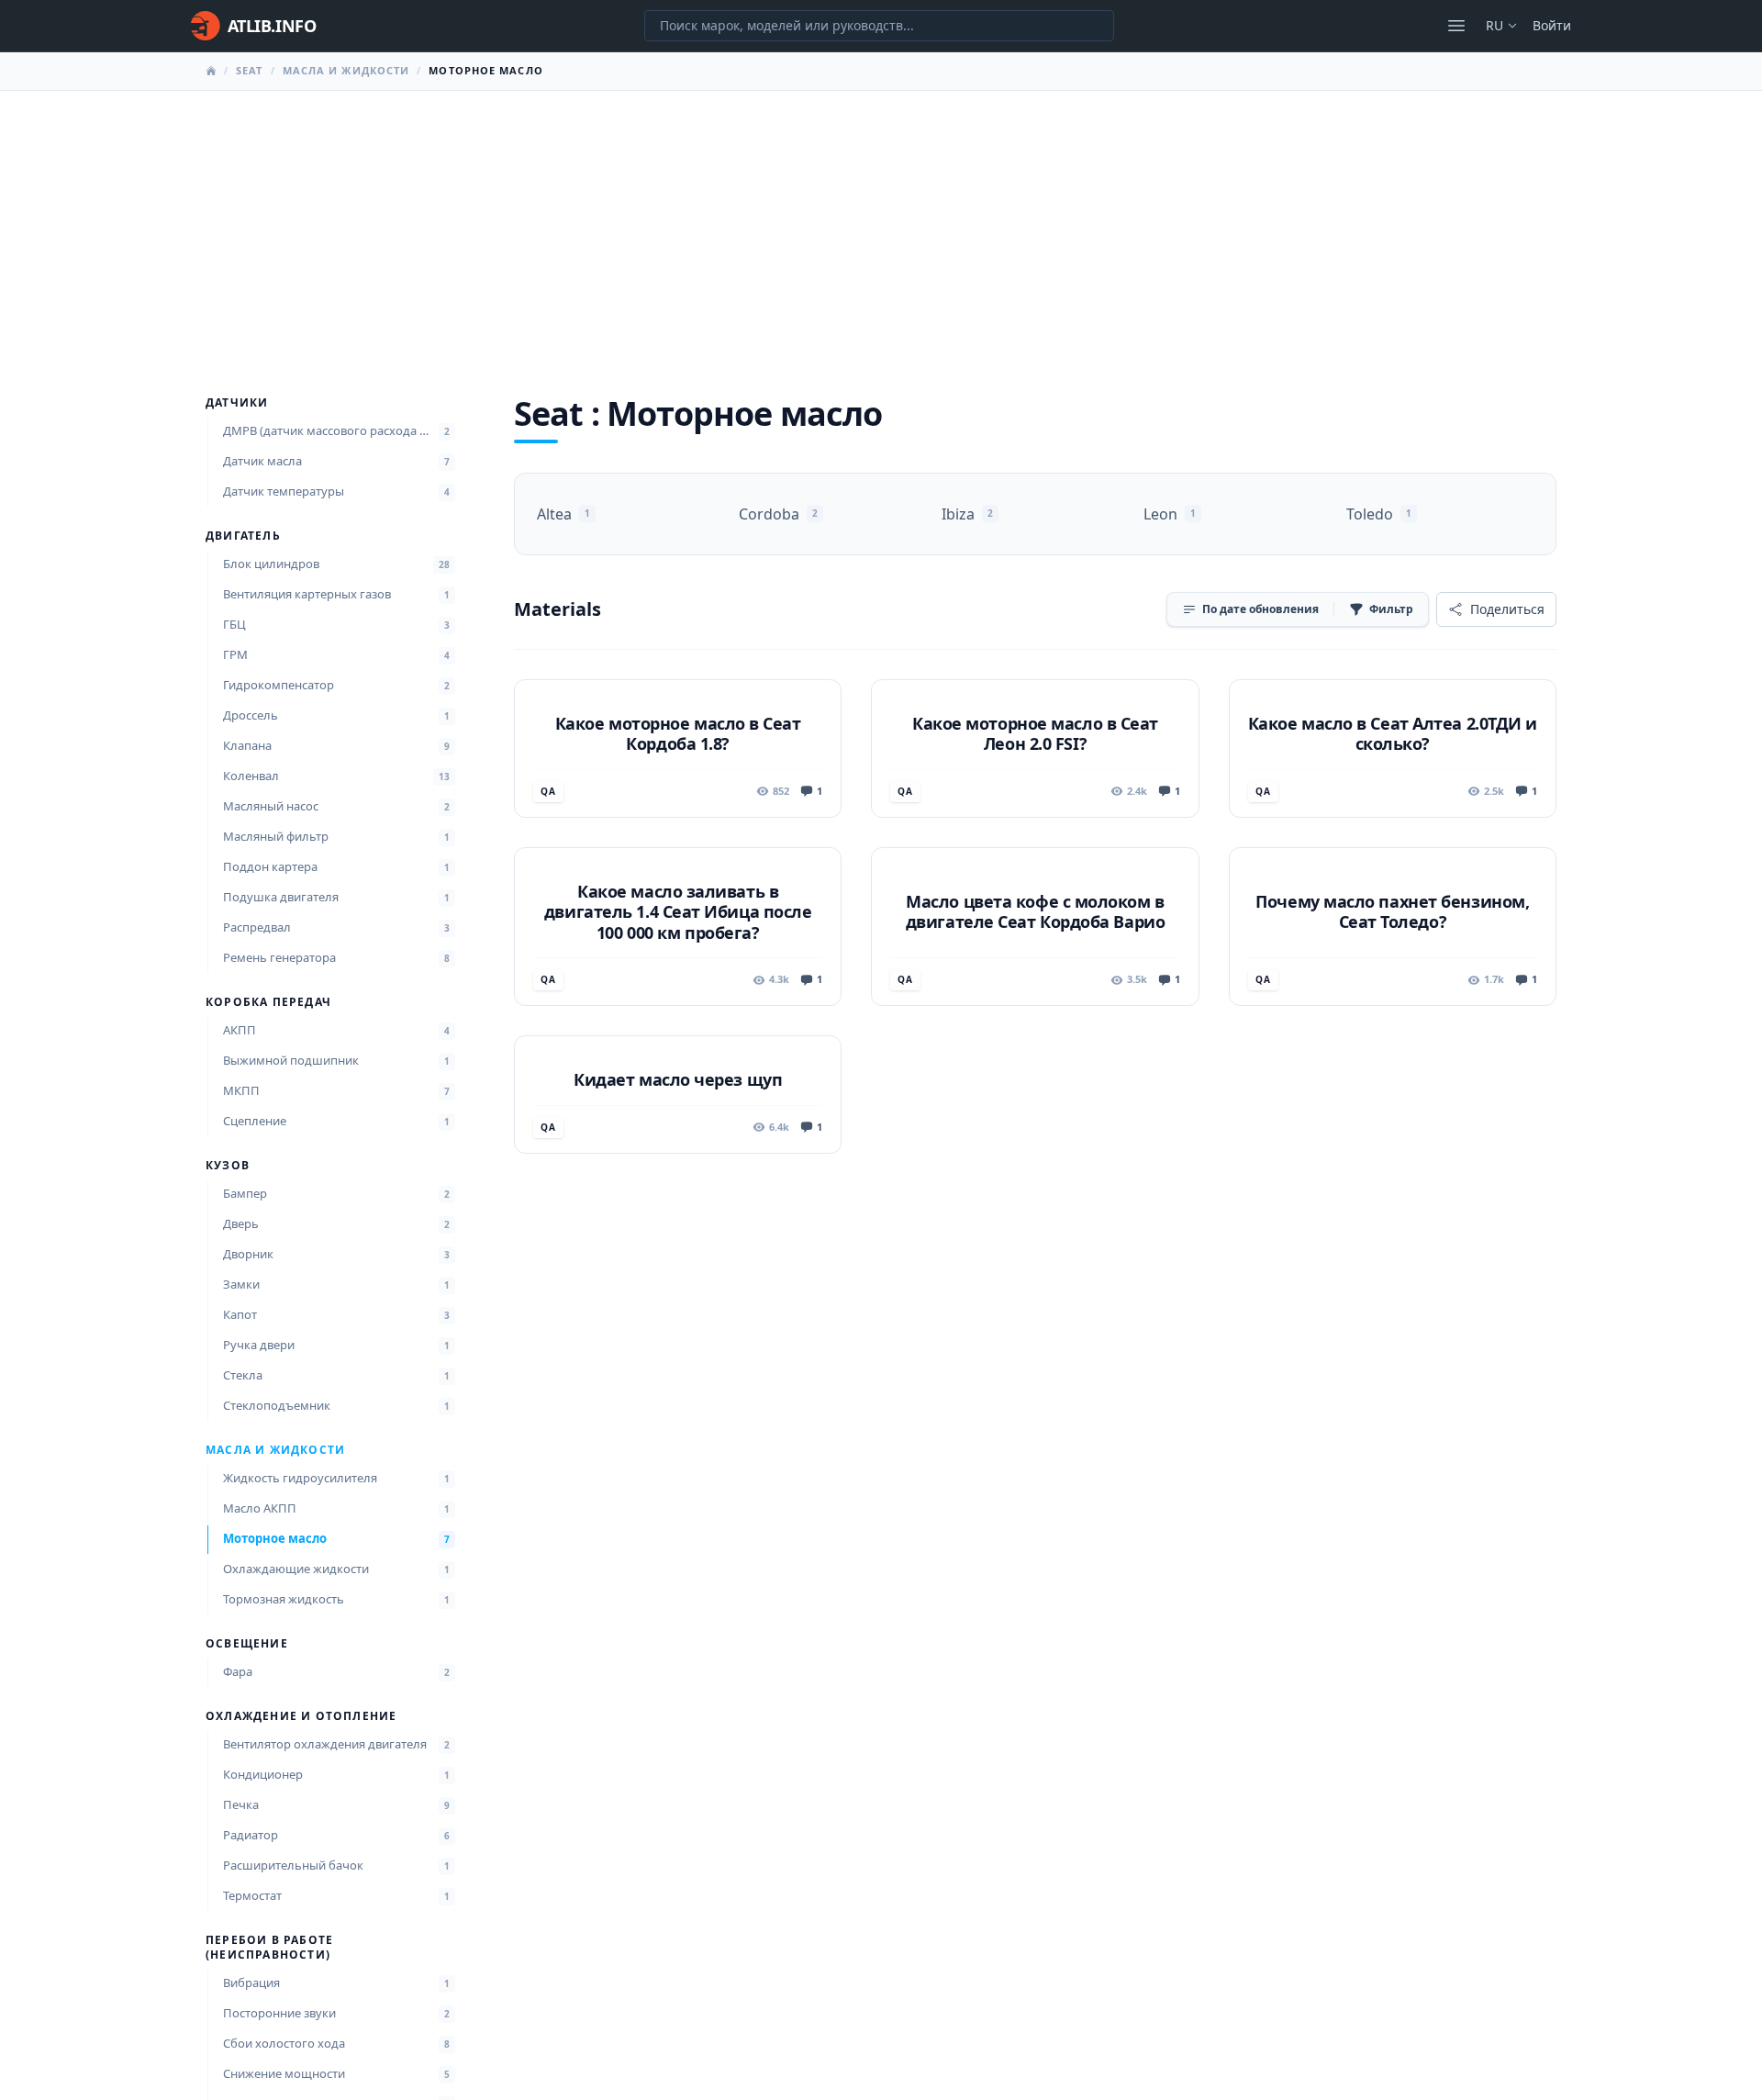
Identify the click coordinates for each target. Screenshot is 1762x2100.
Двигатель (243, 536)
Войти (1552, 25)
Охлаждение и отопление (301, 1716)
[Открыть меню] (1456, 26)
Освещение (247, 1644)
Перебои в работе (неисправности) (269, 1948)
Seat (249, 70)
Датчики (237, 403)
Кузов (228, 1166)
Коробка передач (268, 1002)
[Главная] (211, 71)
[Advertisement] (881, 229)
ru (1494, 25)
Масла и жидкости (346, 70)
